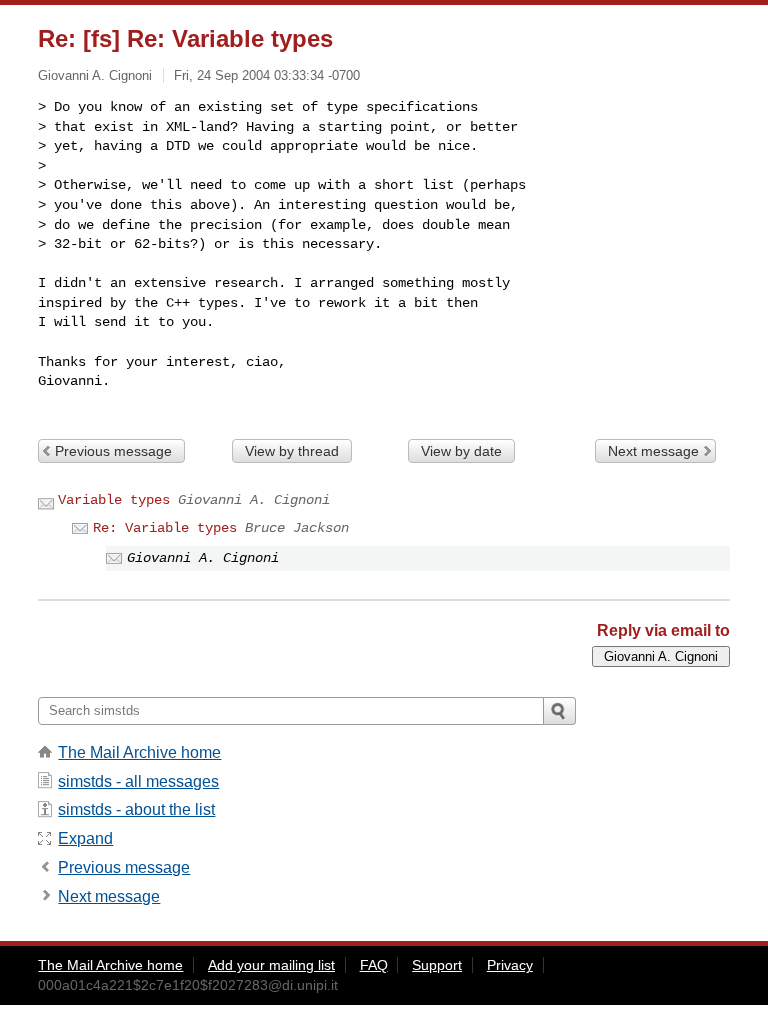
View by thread (292, 451)
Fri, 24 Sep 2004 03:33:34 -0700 (267, 75)
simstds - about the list (136, 809)
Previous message (113, 451)
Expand (85, 838)
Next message (653, 451)
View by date (461, 451)
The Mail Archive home (139, 752)
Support (437, 965)
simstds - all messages (138, 781)
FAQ (374, 965)
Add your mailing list (271, 965)
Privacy (510, 965)
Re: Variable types (165, 528)
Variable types (114, 500)
